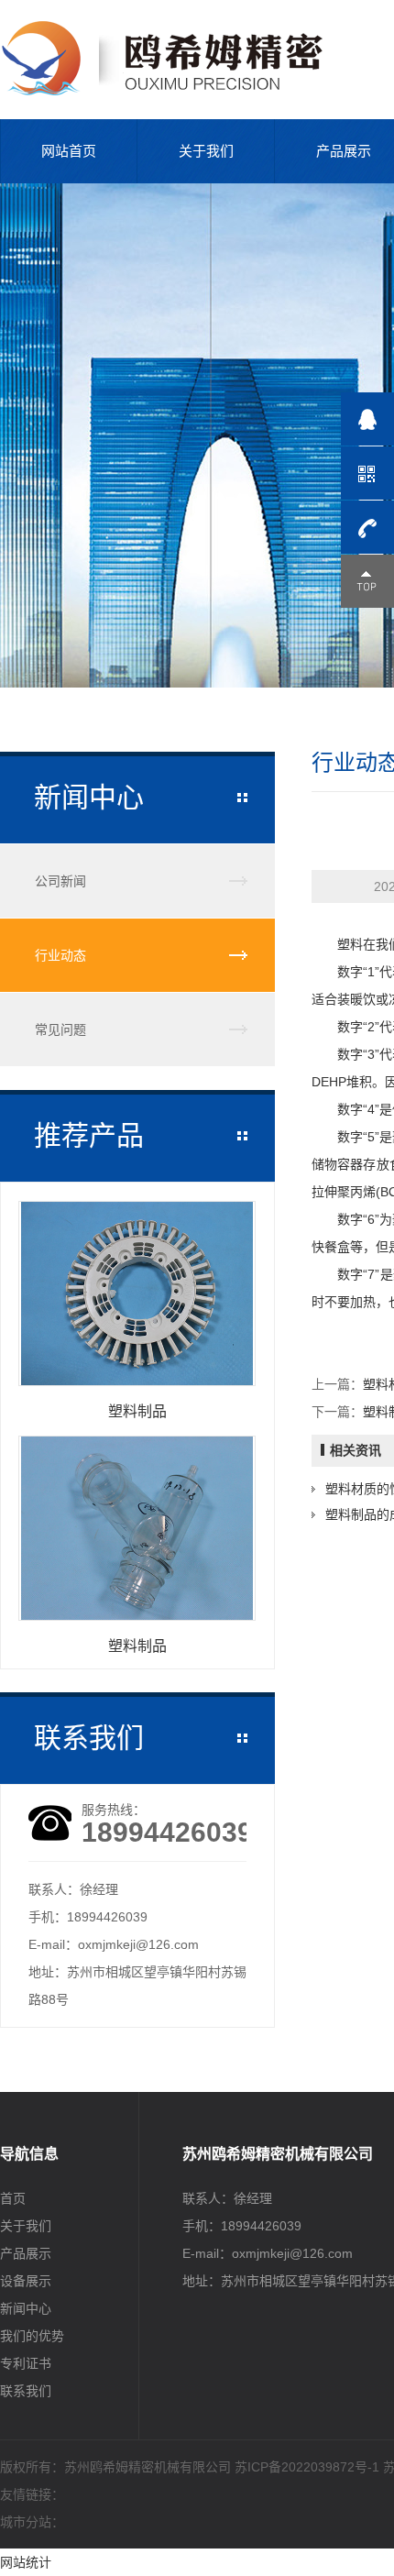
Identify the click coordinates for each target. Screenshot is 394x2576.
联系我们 (26, 2391)
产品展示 (26, 2253)
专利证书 (26, 2363)
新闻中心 (26, 2308)
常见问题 (60, 1029)
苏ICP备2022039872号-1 (307, 2467)
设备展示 (26, 2281)
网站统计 (26, 2562)
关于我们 (206, 151)
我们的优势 (32, 2336)
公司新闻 (60, 881)
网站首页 (69, 151)
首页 (13, 2198)
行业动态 (60, 955)
